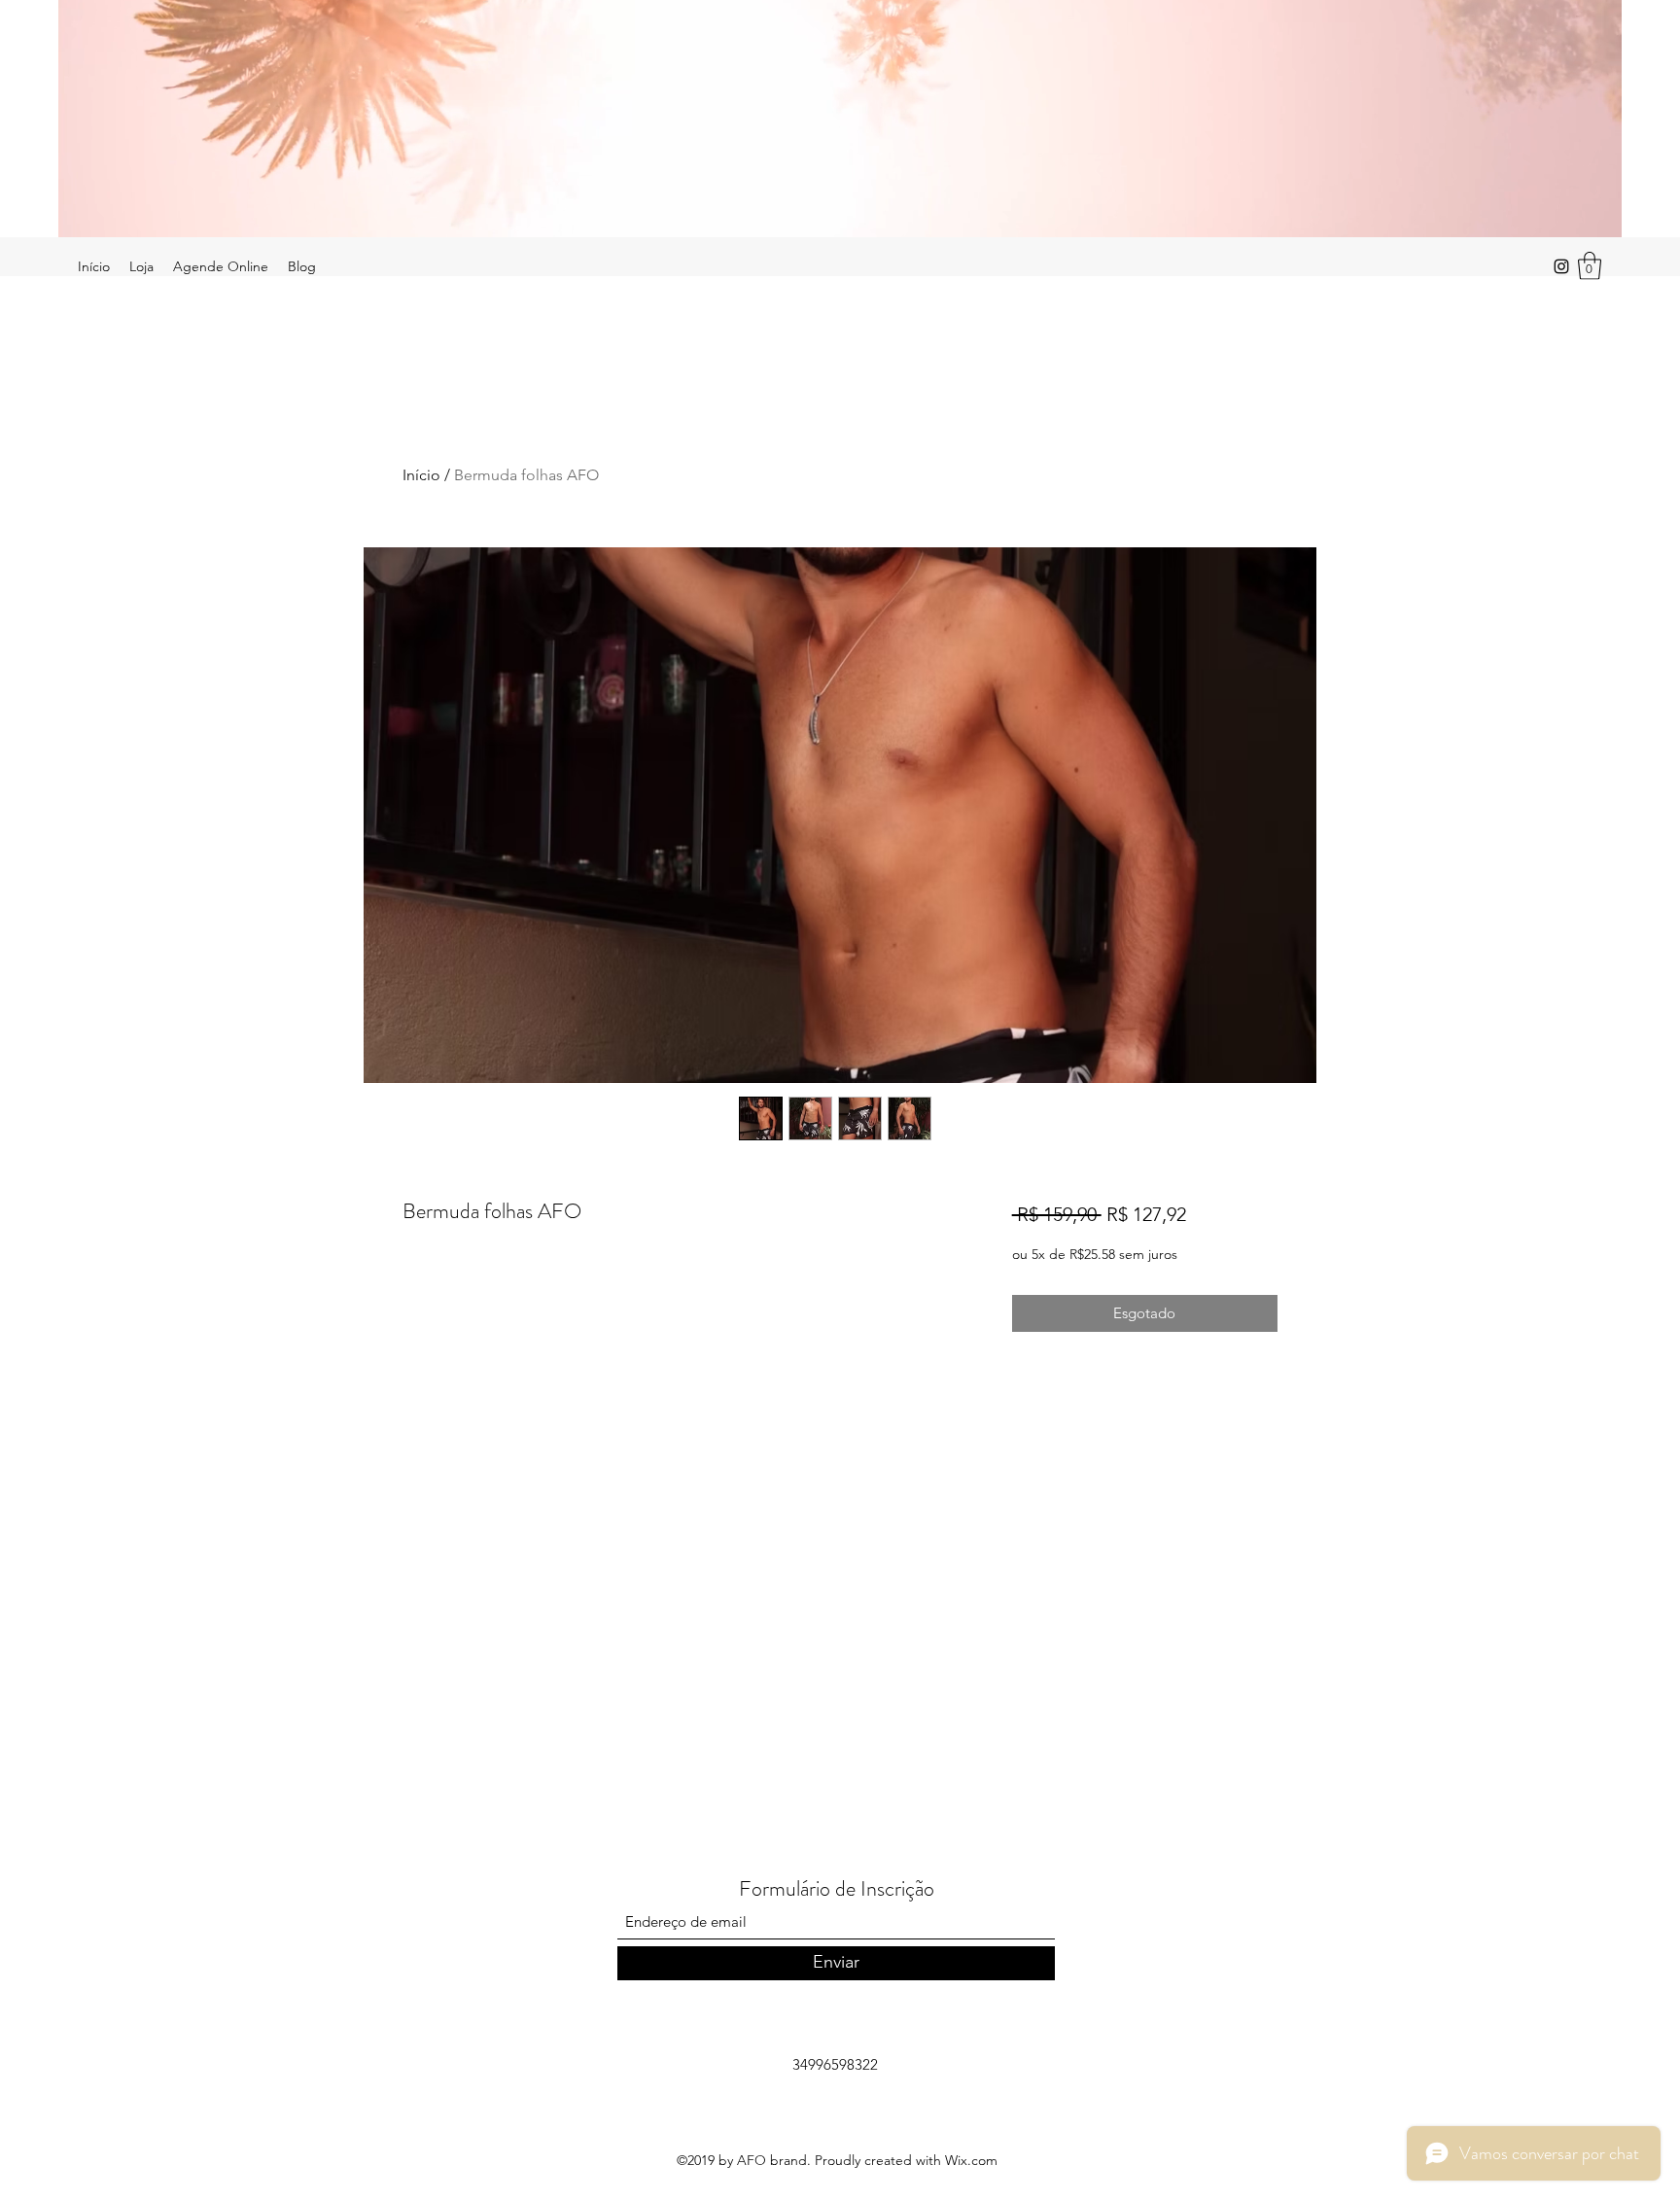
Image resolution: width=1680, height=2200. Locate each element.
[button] (1590, 266)
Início (421, 475)
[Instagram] (1561, 266)
